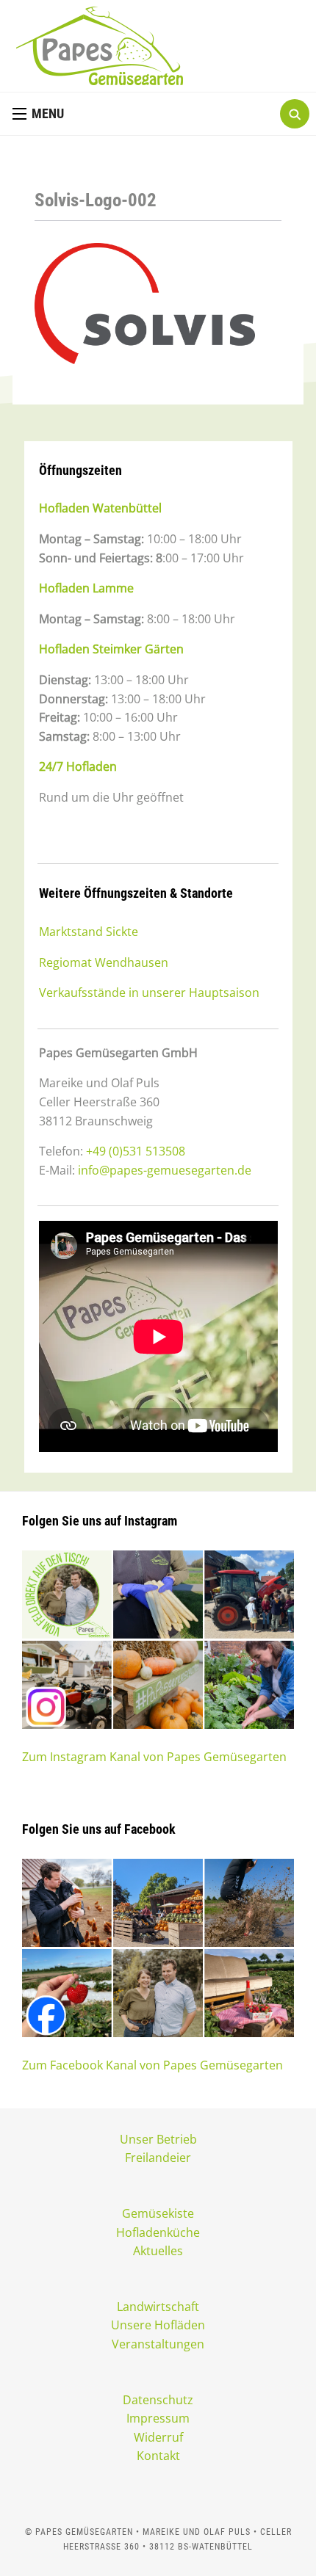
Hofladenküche (158, 2232)
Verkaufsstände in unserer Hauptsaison (149, 993)
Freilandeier (158, 2158)
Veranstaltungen (158, 2344)
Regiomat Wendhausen (104, 962)
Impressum (158, 2418)
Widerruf (158, 2437)
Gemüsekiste (158, 2213)
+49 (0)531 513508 (136, 1151)
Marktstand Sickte (89, 932)
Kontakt (158, 2456)
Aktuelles (158, 2251)
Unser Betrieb (158, 2139)
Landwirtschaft (158, 2307)
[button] (38, 114)
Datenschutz (158, 2400)
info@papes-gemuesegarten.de (165, 1170)
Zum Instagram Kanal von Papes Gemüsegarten (154, 1757)
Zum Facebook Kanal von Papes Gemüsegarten (152, 2065)
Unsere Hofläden (158, 2325)
